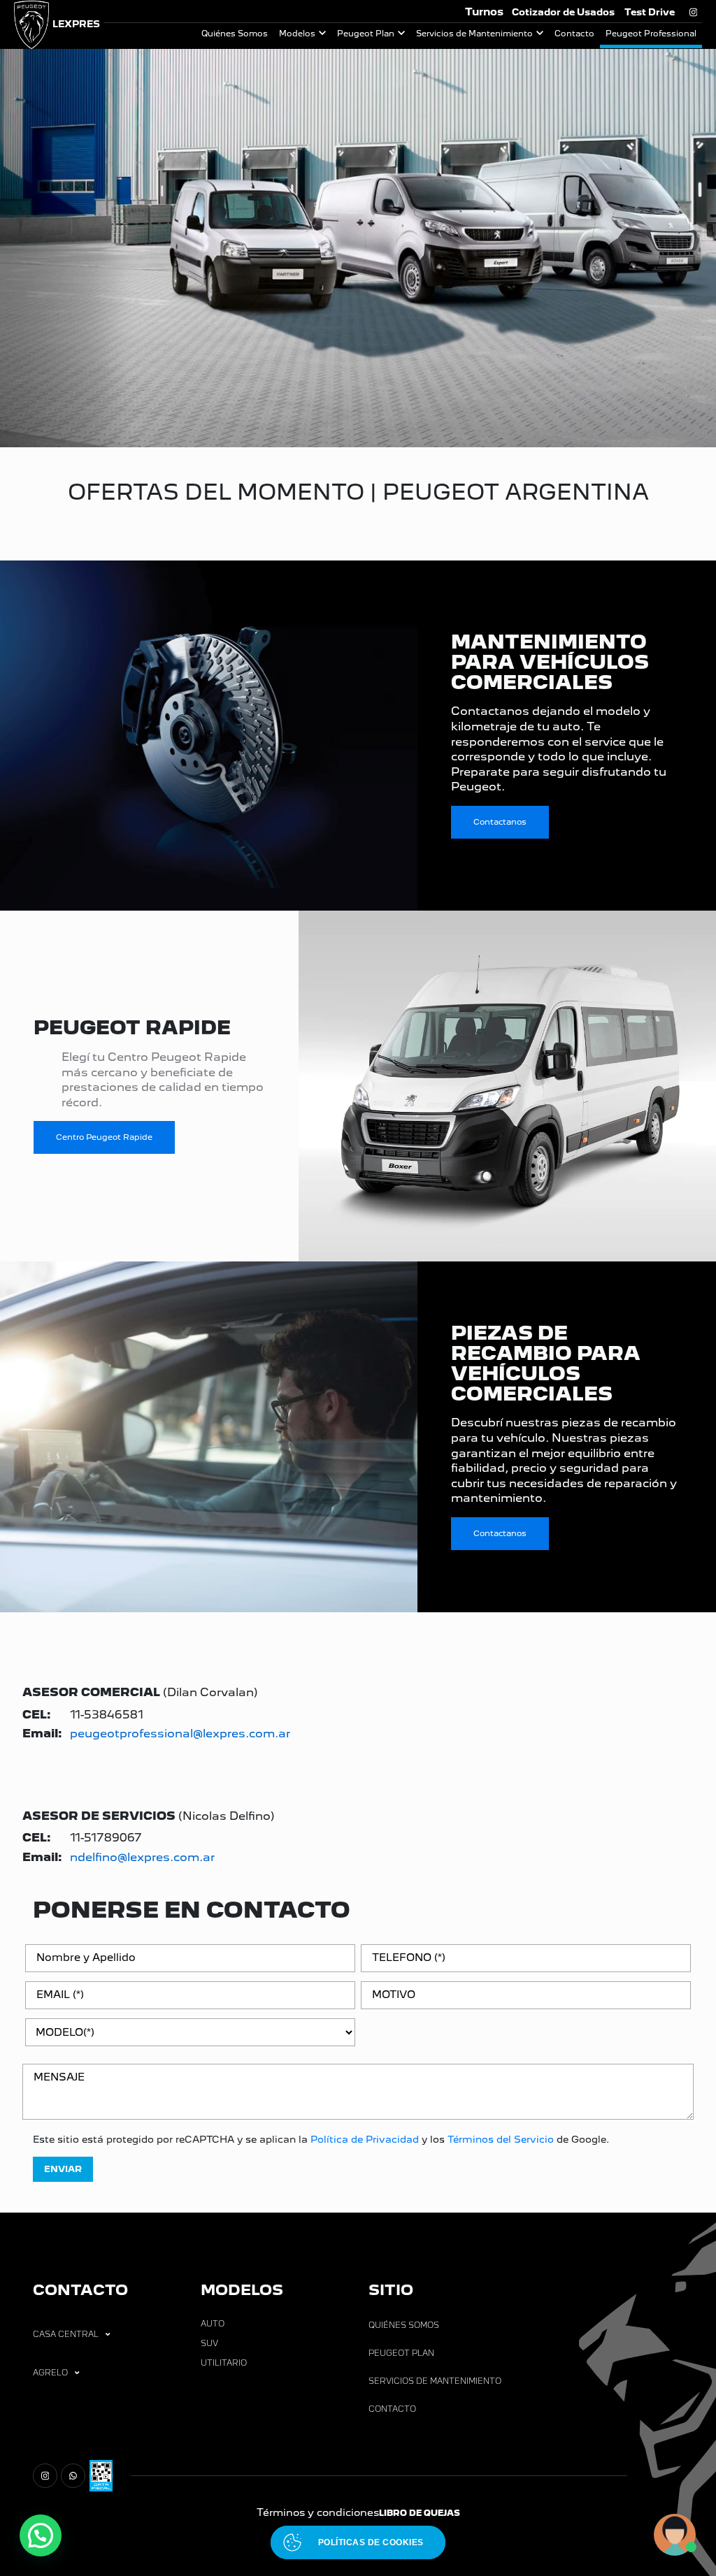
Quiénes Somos (235, 34)
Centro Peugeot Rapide (104, 1137)
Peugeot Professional (651, 34)
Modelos (297, 34)
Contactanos (500, 822)
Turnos (484, 12)
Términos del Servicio (501, 2139)
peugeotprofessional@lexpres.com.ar (180, 1734)
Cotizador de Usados (563, 12)
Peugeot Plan (366, 34)
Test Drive (650, 12)
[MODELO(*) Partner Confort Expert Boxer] (190, 2038)
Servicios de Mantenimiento (474, 34)
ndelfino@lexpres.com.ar (142, 1857)
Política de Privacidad (365, 2139)
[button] (41, 2535)
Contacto (574, 34)
